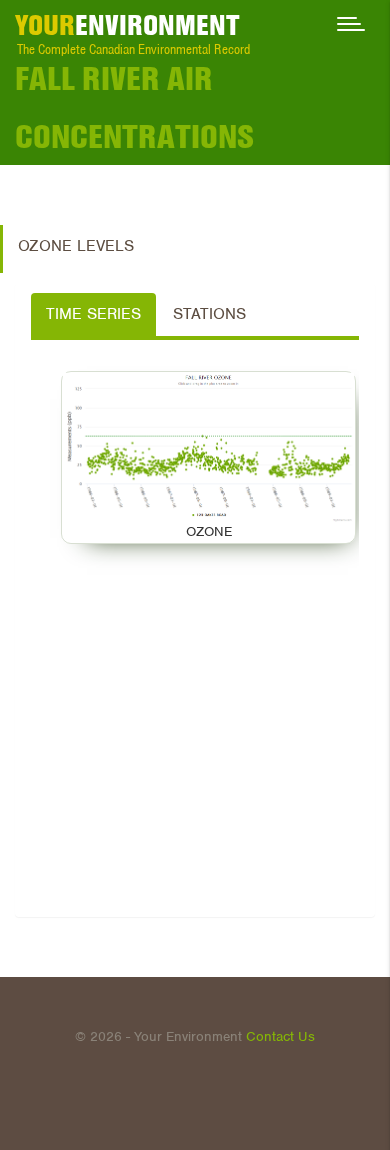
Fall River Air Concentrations (134, 107)
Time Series (93, 314)
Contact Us (280, 1036)
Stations (209, 314)
